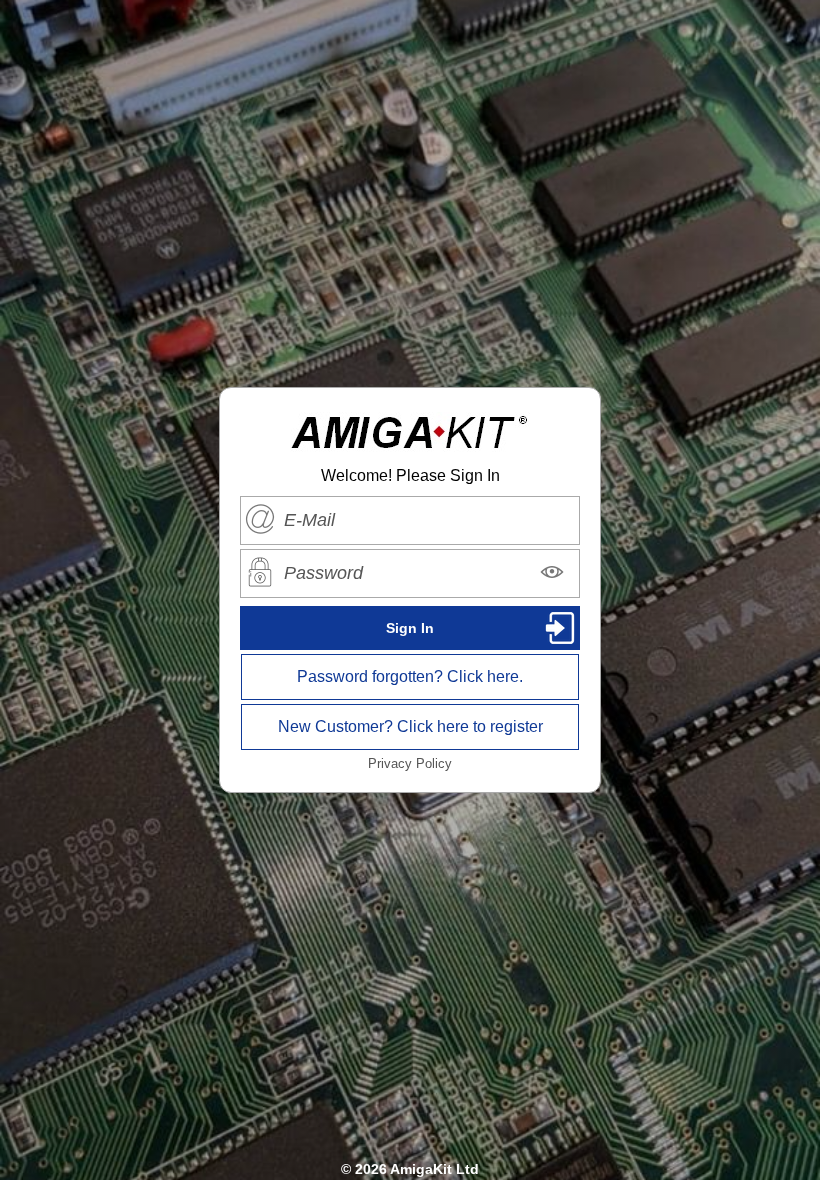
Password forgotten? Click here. (410, 676)
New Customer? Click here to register (410, 726)
